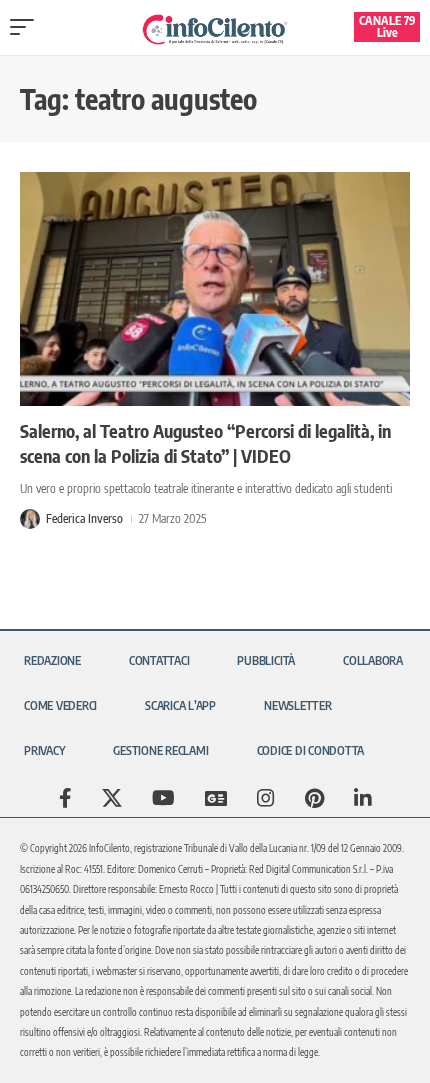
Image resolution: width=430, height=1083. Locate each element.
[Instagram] (266, 798)
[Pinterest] (314, 798)
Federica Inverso (84, 518)
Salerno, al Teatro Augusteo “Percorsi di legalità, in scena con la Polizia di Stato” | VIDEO (205, 443)
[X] (112, 798)
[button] (27, 27)
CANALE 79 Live (387, 26)
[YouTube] (163, 798)
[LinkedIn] (363, 798)
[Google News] (216, 798)
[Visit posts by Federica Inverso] (30, 519)
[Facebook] (65, 798)
